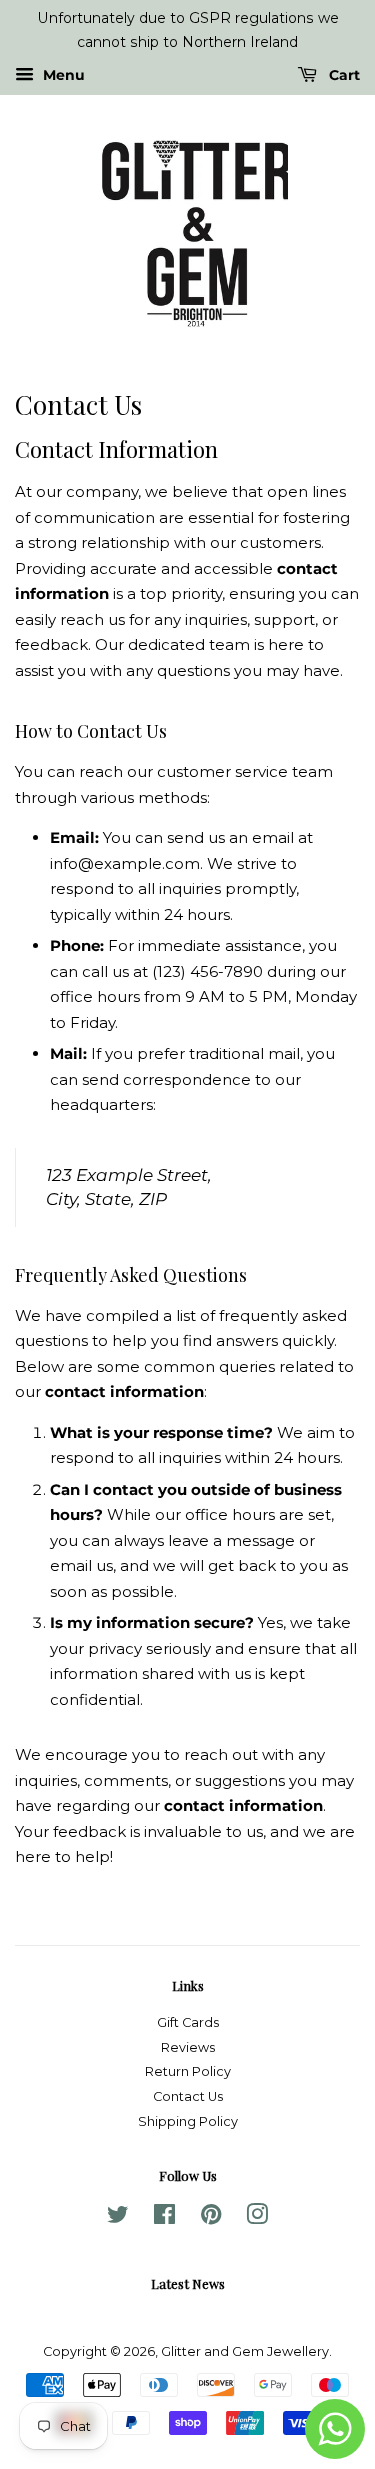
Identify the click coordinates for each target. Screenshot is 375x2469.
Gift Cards (188, 2022)
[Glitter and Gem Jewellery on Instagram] (257, 2218)
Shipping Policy (188, 2121)
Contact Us (188, 2096)
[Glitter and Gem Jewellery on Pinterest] (211, 2218)
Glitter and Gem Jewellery (245, 2351)
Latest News (188, 2283)
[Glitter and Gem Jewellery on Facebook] (164, 2218)
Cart (342, 75)
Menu (62, 75)
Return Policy (188, 2071)
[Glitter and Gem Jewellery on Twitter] (118, 2218)
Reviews (188, 2047)
